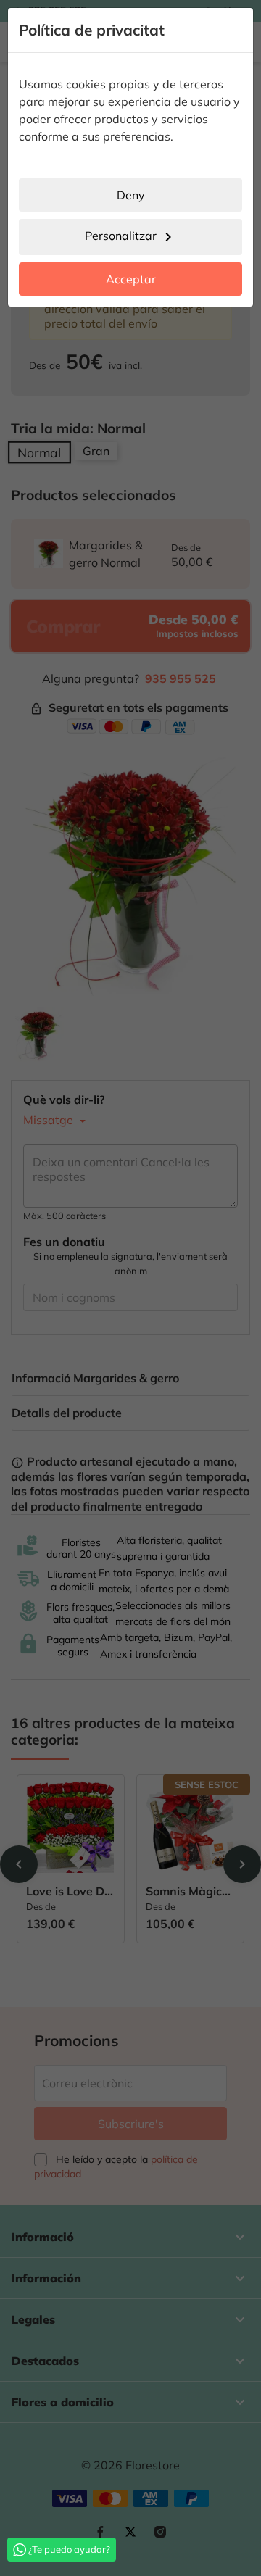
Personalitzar (131, 237)
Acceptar (131, 279)
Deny (131, 195)
